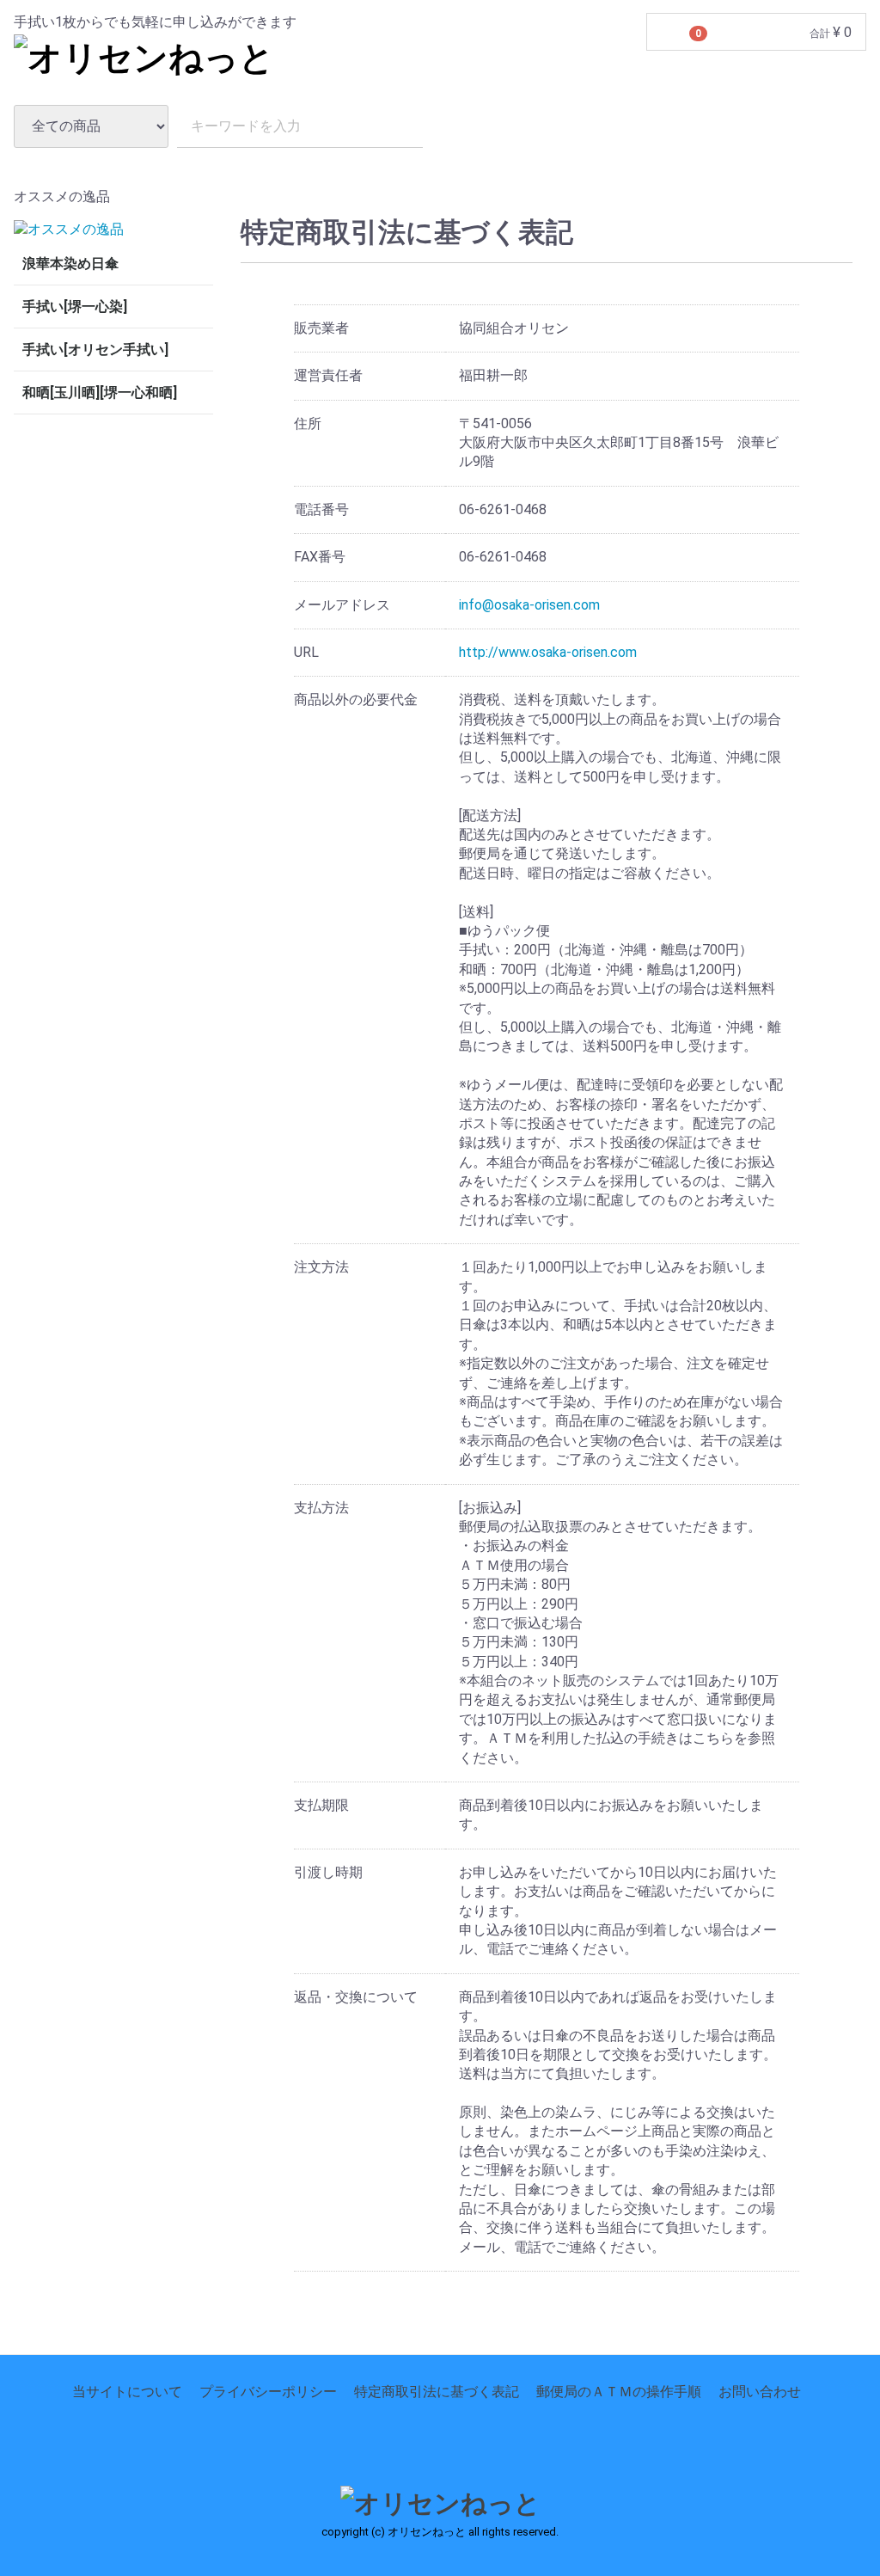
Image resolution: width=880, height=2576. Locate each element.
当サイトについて (127, 2392)
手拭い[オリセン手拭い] (95, 350)
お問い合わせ (760, 2392)
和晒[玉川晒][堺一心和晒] (100, 393)
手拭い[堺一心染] (75, 307)
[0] (669, 33)
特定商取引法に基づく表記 (437, 2392)
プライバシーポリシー (268, 2392)
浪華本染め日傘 (70, 264)
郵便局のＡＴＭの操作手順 (619, 2392)
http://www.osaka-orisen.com (548, 652)
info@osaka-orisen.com (529, 604)
